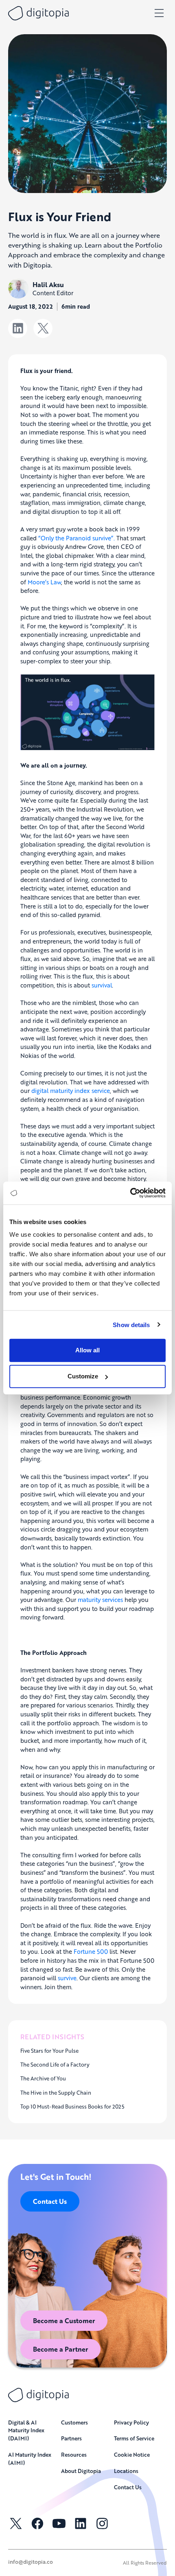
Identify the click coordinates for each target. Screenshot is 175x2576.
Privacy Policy (131, 2422)
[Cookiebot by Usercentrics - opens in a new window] (130, 1193)
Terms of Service (134, 2438)
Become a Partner (60, 2349)
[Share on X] (43, 328)
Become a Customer (64, 2320)
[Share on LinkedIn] (18, 328)
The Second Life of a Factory (55, 2065)
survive (67, 1978)
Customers (74, 2422)
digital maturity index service (71, 1091)
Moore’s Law (44, 582)
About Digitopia (81, 2471)
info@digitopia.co (31, 2562)
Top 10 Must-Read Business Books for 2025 (72, 2106)
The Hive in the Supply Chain (56, 2093)
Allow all (87, 1350)
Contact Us (50, 2201)
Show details (131, 1324)
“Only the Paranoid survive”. (77, 538)
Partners (71, 2438)
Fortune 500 (91, 1951)
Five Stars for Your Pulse (49, 2051)
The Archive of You (43, 2078)
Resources (74, 2454)
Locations (126, 2471)
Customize (83, 1376)
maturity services (100, 1600)
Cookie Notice (132, 2454)
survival (102, 985)
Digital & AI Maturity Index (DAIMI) (26, 2430)
